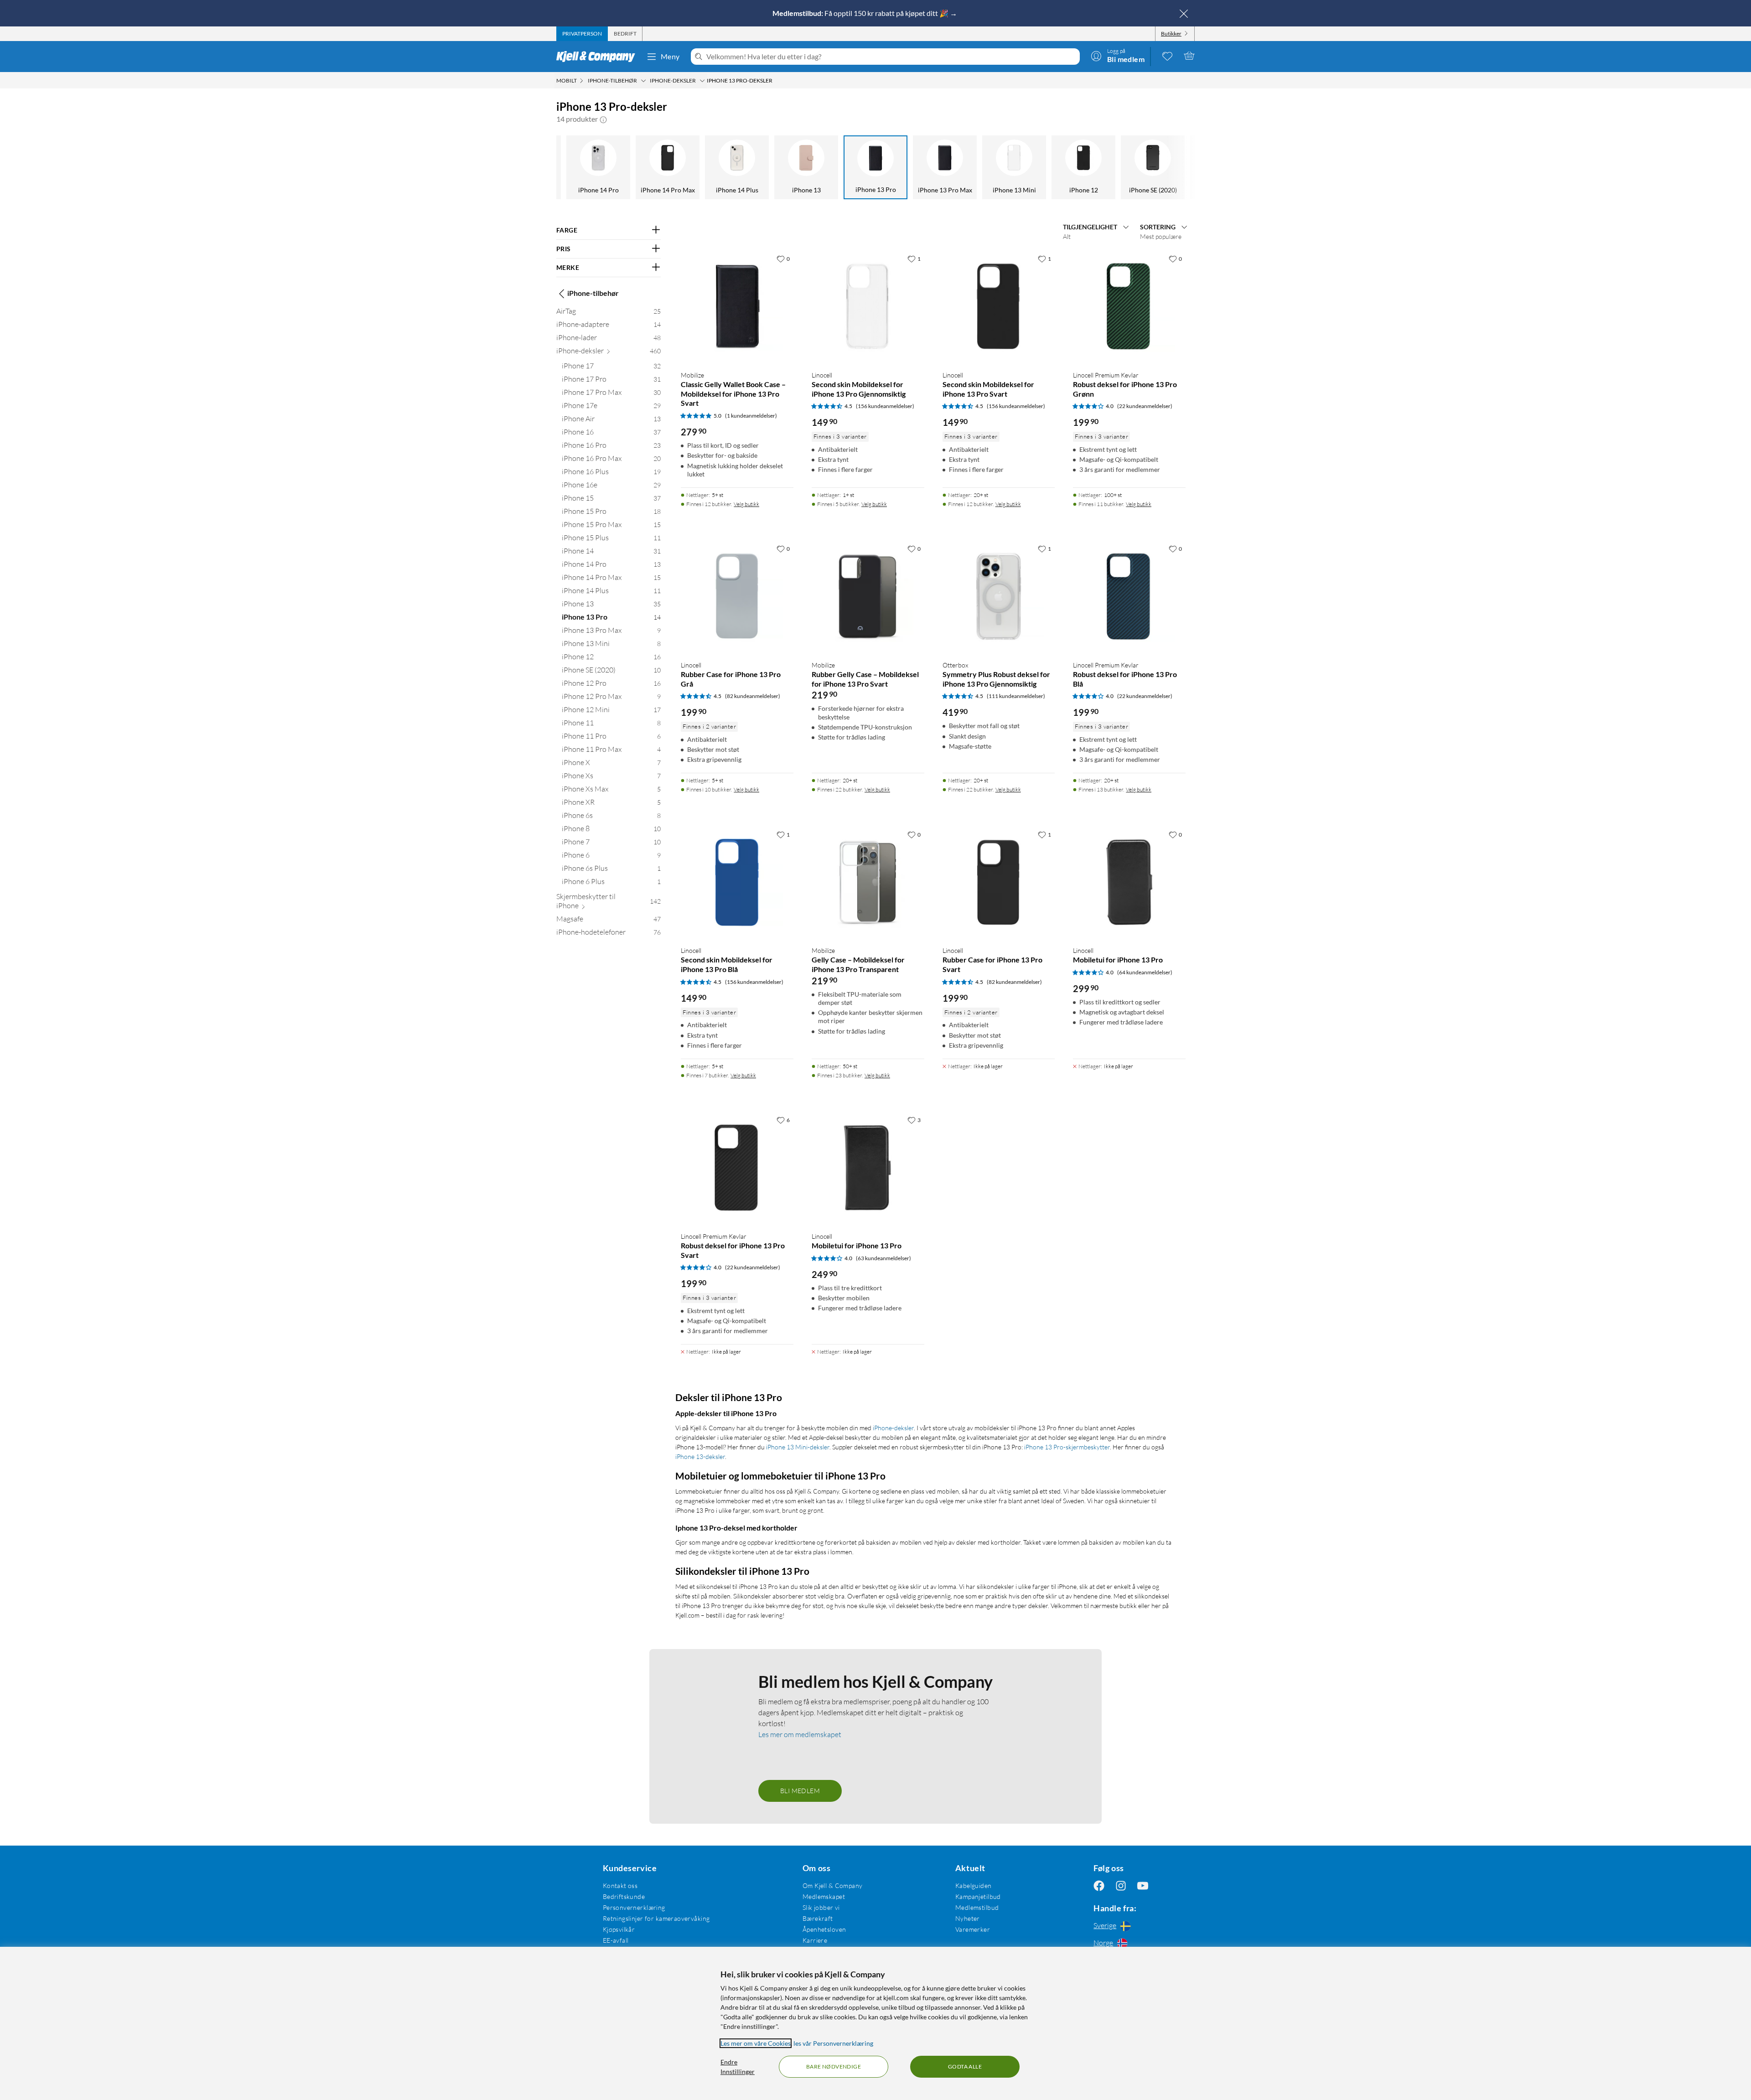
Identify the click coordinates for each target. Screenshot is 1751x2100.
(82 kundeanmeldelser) (753, 696)
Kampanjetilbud (978, 1896)
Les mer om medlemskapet (800, 1734)
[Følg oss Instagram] (1121, 1885)
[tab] (582, 34)
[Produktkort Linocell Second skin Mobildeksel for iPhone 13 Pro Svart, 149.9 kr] (999, 307)
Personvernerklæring (634, 1907)
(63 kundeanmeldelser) (883, 1258)
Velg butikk (746, 504)
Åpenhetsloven (824, 1929)
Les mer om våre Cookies (756, 2043)
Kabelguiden (974, 1885)
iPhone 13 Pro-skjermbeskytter (1067, 1447)
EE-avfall (616, 1940)
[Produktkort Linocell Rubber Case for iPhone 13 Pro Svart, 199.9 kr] (999, 882)
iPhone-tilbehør (593, 293)
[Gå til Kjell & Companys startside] (598, 57)
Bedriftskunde (624, 1896)
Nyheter (968, 1918)
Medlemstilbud (977, 1907)
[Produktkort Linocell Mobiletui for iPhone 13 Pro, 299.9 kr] (1129, 882)
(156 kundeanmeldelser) (885, 406)
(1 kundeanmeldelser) (751, 416)
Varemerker (973, 1929)
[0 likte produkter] (1167, 56)
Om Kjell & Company (833, 1885)
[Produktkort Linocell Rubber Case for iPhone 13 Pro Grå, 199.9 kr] (737, 597)
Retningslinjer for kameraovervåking (656, 1918)
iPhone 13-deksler (700, 1456)
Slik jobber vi (821, 1907)
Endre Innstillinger (738, 2067)
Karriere (815, 1940)
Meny (670, 56)
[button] (603, 119)
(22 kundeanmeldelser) (1145, 406)
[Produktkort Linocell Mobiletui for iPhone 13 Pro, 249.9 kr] (868, 1168)
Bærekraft (818, 1918)
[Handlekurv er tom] (1189, 56)
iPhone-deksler (893, 1428)
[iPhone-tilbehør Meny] (643, 81)
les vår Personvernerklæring (833, 2043)
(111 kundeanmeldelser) (1016, 696)
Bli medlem (800, 1791)
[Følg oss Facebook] (1099, 1885)
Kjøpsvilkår (619, 1929)
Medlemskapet (824, 1896)
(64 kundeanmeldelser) (1145, 972)
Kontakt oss (620, 1885)
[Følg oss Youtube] (1143, 1885)
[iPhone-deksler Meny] (702, 81)
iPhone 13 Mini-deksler (798, 1447)
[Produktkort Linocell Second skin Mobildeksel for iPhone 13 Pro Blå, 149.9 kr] (737, 882)
